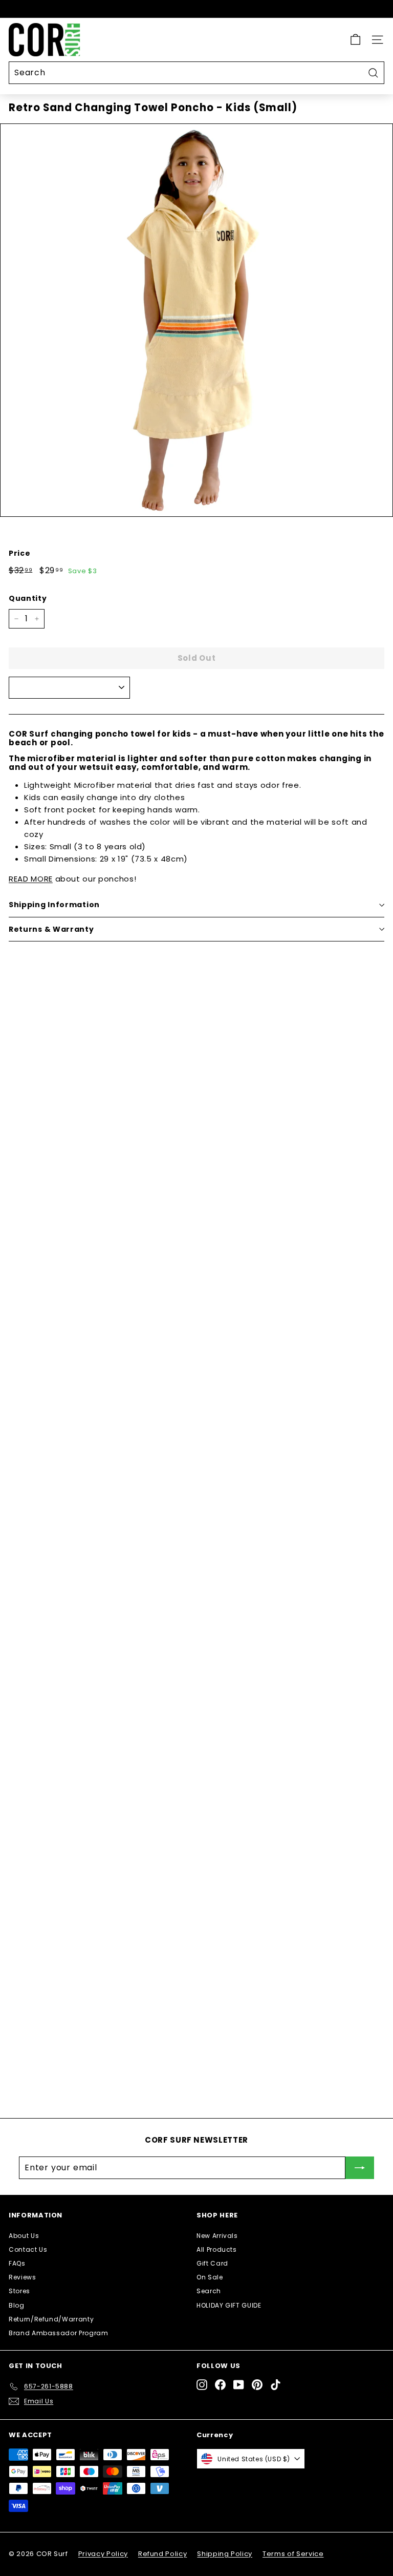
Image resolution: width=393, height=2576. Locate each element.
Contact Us (28, 2249)
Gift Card (212, 2263)
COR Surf (90, 1430)
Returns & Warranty (51, 929)
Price (19, 553)
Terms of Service (293, 2554)
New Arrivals (217, 2236)
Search (209, 2291)
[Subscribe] (360, 2168)
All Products (99, 1685)
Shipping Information (54, 905)
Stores (19, 2291)
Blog (17, 2305)
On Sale (210, 2277)
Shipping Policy (225, 2554)
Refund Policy (162, 2554)
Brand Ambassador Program (59, 2333)
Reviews (23, 2277)
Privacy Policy (103, 2554)
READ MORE (31, 879)
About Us (24, 2236)
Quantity (28, 598)
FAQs (17, 2263)
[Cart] (355, 40)
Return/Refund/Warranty (51, 2319)
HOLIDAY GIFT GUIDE (229, 2305)
